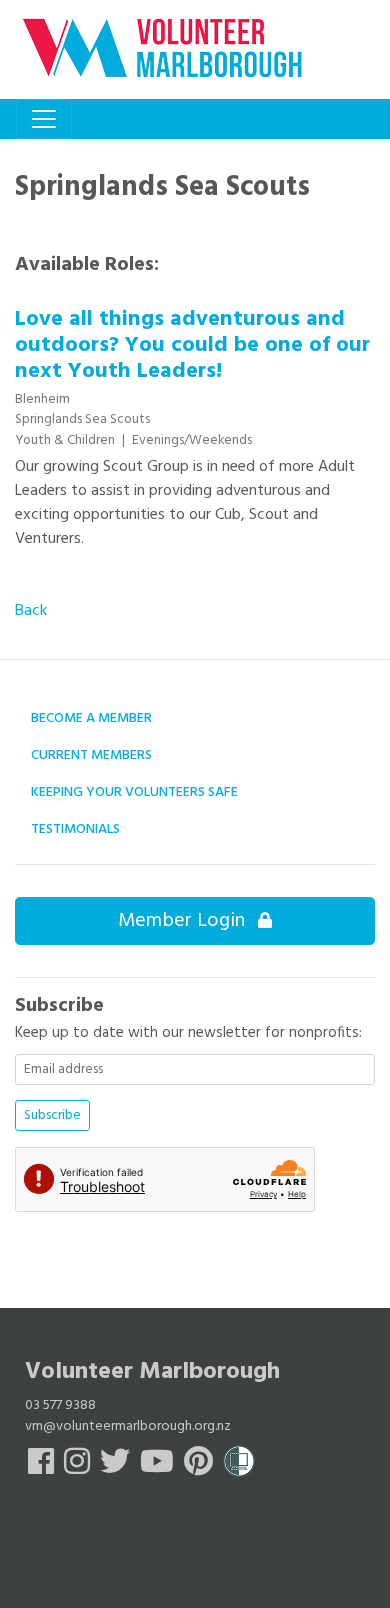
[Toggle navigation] (44, 119)
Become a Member (91, 718)
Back (31, 611)
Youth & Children (66, 440)
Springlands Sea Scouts (82, 419)
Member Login (184, 921)
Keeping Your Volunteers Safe (134, 792)
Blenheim (42, 399)
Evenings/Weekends (192, 440)
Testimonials (75, 829)
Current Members (91, 755)
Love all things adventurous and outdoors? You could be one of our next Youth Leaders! (192, 346)
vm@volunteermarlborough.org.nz (128, 1426)
